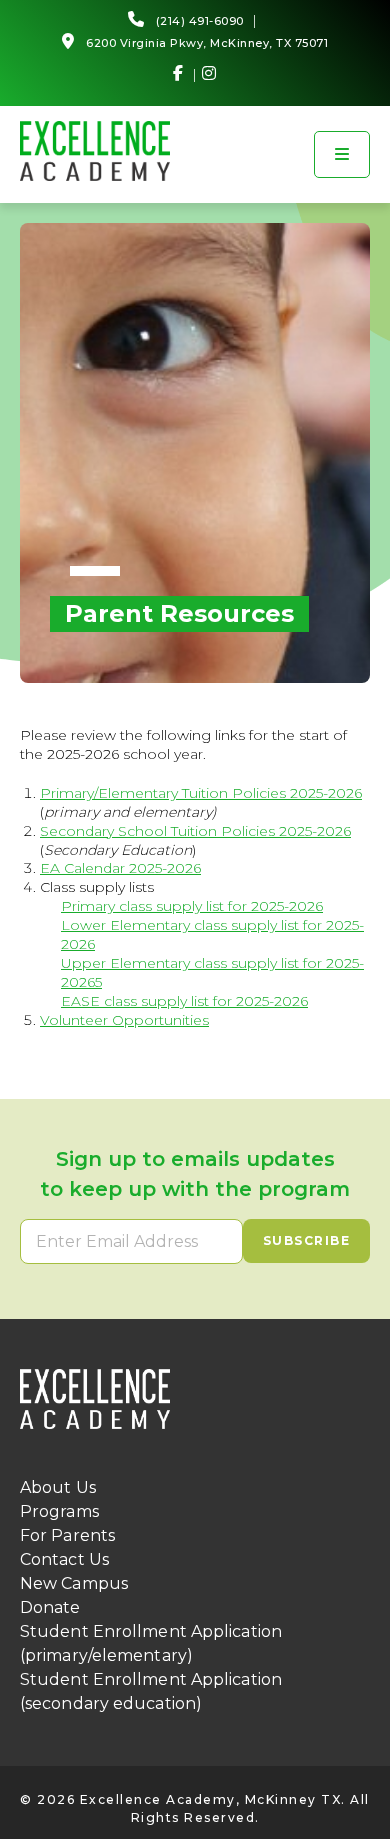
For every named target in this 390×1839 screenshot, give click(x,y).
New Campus (74, 1583)
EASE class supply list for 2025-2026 (184, 1001)
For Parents (67, 1535)
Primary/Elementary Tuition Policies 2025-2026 (201, 793)
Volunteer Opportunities (124, 1020)
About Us (58, 1487)
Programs (59, 1511)
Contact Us (64, 1559)
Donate (50, 1607)
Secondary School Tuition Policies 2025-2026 (195, 831)
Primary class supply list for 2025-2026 (192, 906)
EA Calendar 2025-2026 (120, 868)
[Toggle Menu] (342, 154)
